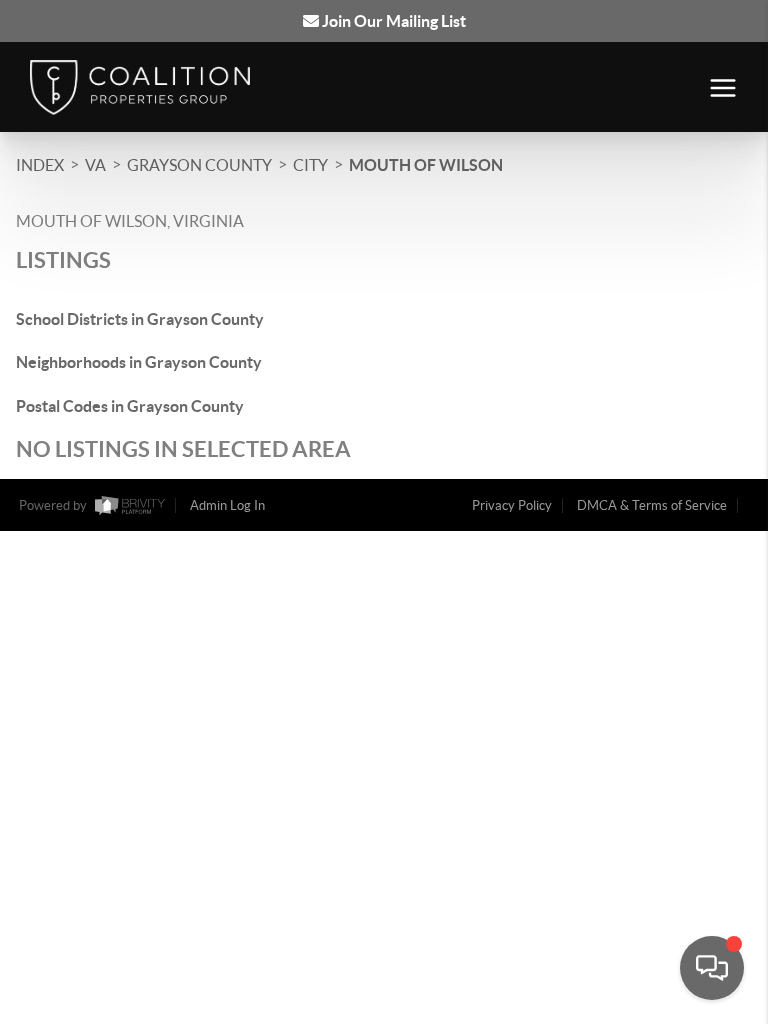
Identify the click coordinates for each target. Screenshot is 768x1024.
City (310, 165)
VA (95, 165)
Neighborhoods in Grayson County (139, 362)
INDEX (40, 165)
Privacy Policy (512, 505)
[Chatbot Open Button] (712, 968)
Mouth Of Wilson (426, 165)
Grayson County (199, 165)
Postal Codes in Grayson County (130, 406)
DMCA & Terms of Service (652, 505)
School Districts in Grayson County (140, 319)
